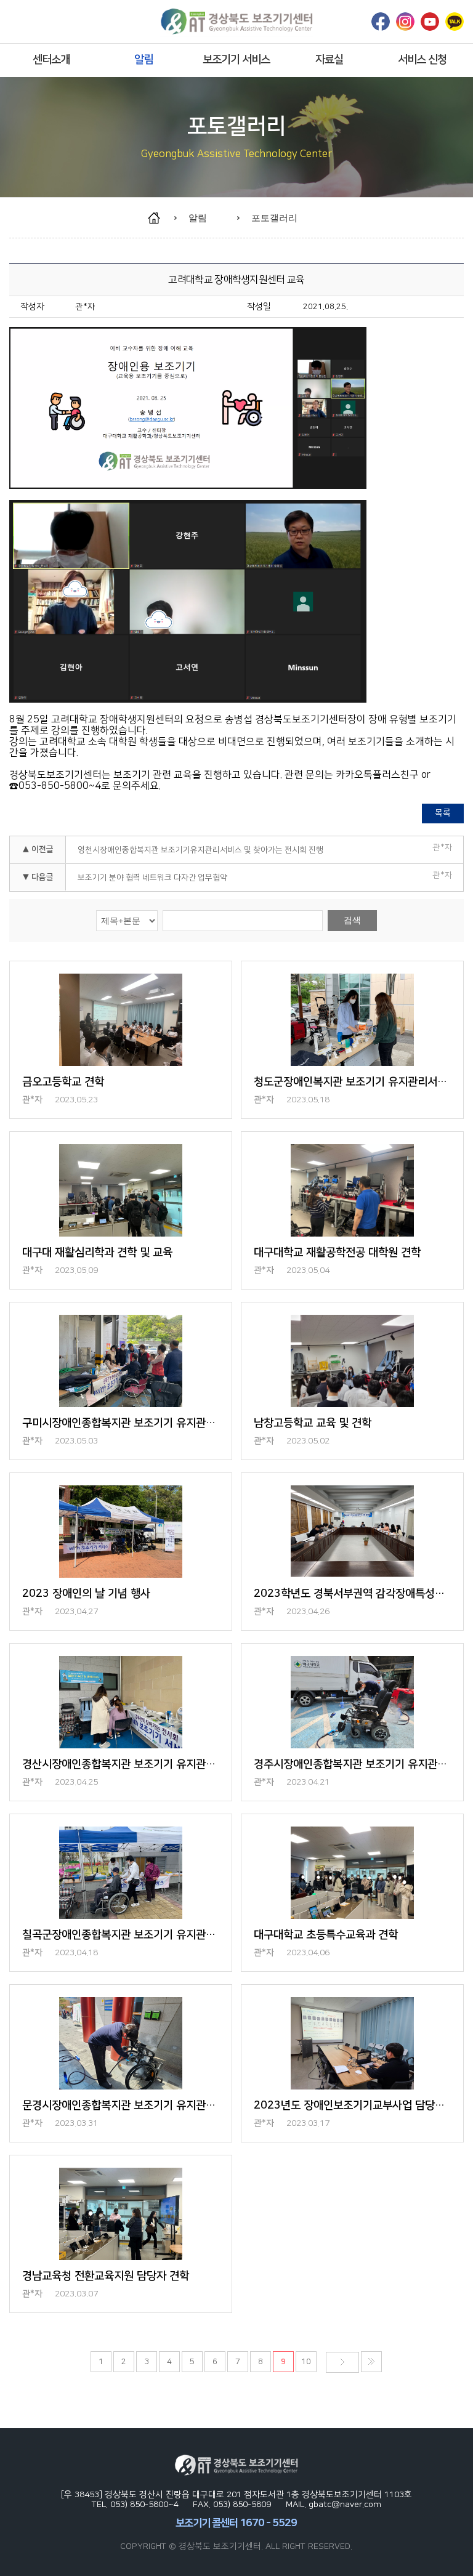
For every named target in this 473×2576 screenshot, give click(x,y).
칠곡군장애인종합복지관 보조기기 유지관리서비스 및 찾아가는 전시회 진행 (120, 1935)
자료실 (329, 60)
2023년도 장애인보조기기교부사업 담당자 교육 (352, 2106)
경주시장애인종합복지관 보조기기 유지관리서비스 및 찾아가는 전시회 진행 (352, 1764)
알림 (144, 60)
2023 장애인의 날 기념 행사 (86, 1594)
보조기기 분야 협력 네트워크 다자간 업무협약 (152, 878)
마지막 (371, 2362)
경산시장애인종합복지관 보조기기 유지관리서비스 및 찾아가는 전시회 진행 (120, 1764)
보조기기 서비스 (236, 60)
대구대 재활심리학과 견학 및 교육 (97, 1253)
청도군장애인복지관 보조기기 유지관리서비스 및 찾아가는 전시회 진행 (352, 1082)
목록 (443, 813)
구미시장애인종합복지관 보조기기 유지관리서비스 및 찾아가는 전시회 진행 (120, 1423)
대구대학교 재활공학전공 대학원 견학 (337, 1253)
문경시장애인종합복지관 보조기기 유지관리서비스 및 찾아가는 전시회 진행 (120, 2106)
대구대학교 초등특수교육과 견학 (326, 1935)
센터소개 (51, 60)
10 (306, 2362)
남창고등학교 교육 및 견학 (313, 1423)
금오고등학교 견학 (63, 1082)
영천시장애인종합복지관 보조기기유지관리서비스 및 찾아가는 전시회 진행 (200, 850)
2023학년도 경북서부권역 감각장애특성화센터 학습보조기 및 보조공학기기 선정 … (352, 1594)
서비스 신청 (422, 60)
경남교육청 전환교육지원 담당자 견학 (106, 2276)
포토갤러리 (274, 218)
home (160, 218)
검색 (352, 920)
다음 (342, 2362)
